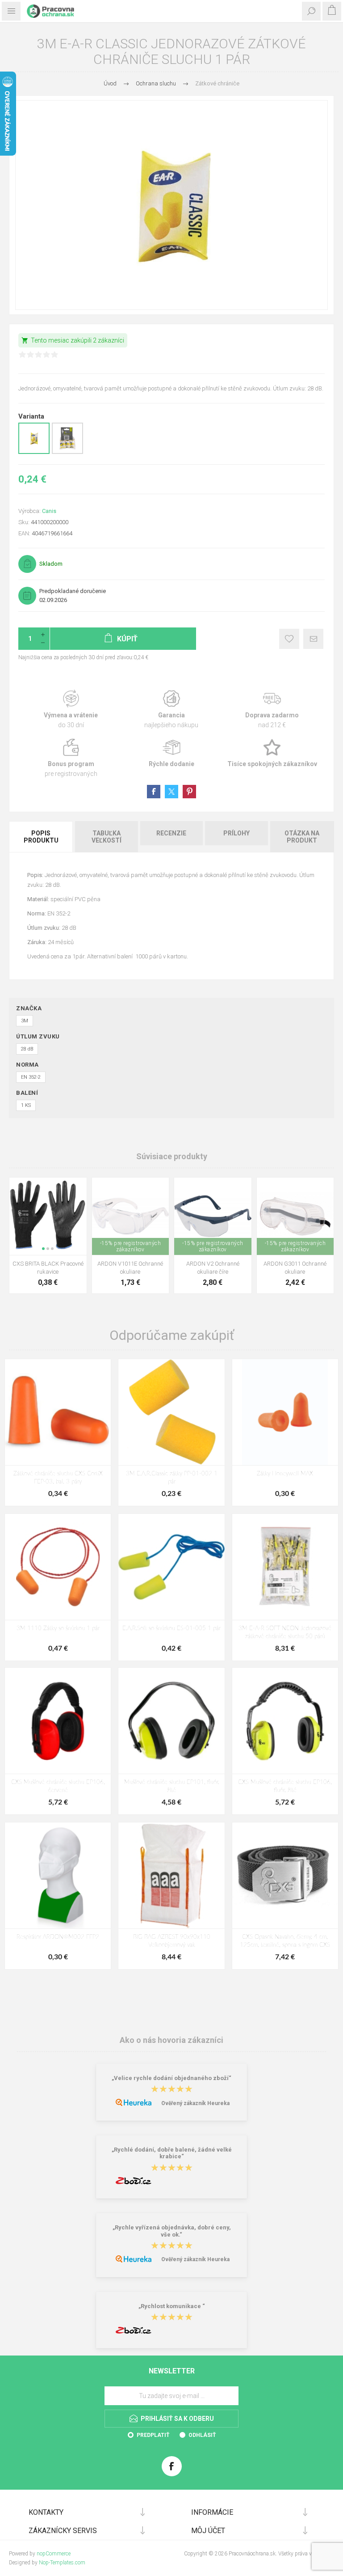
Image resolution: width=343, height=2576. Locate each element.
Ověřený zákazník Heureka (195, 2103)
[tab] (42, 837)
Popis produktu (41, 837)
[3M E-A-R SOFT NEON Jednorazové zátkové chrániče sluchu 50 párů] (285, 1567)
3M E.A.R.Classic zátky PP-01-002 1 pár (172, 1478)
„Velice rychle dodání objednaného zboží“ (171, 2078)
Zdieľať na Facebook (154, 792)
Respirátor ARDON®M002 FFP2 (58, 1937)
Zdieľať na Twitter (171, 792)
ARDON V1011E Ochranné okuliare (130, 1268)
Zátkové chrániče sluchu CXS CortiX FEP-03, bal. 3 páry (58, 1478)
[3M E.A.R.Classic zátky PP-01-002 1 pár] (171, 1412)
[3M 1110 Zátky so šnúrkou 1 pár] (58, 1567)
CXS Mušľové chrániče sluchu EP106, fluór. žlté (285, 1786)
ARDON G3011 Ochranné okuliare (295, 1268)
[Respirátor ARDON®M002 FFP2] (58, 1875)
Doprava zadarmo (272, 710)
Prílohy (236, 833)
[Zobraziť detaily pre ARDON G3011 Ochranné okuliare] (295, 1216)
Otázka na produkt (302, 837)
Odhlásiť (202, 2435)
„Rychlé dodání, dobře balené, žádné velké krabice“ (172, 2153)
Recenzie (171, 833)
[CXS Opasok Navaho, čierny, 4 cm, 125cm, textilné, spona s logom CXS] (285, 1875)
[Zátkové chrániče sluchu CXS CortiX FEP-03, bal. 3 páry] (58, 1412)
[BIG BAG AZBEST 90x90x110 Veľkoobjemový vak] (171, 1875)
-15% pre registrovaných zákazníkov (131, 1246)
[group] (48, 1216)
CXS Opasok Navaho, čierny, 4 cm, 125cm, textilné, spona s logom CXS (285, 1941)
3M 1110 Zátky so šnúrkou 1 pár (58, 1629)
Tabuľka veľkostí (107, 837)
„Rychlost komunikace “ (172, 2306)
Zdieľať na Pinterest (189, 792)
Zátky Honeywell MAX (285, 1474)
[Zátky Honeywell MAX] (285, 1412)
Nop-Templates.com (62, 2563)
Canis (49, 511)
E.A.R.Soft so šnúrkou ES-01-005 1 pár (171, 1629)
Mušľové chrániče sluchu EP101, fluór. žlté (172, 1786)
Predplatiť (153, 2435)
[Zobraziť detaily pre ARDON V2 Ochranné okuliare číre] (213, 1216)
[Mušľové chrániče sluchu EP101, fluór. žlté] (171, 1721)
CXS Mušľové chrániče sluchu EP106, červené (58, 1786)
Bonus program (71, 758)
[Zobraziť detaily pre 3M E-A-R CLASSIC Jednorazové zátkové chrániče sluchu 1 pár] (34, 452)
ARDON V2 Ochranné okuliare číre (213, 1268)
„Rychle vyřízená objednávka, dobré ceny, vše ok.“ (172, 2231)
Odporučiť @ (313, 639)
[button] (43, 1249)
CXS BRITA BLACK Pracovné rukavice (48, 1268)
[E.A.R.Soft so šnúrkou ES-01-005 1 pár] (171, 1567)
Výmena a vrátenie (71, 710)
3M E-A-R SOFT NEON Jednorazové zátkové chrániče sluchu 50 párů (285, 1633)
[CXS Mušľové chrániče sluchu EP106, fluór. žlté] (285, 1721)
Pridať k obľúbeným (289, 639)
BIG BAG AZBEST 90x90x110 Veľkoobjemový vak (172, 1941)
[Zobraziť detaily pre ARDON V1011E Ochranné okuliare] (131, 1216)
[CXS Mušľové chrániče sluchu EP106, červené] (58, 1721)
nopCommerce (54, 2554)
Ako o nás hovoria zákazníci (171, 2040)
